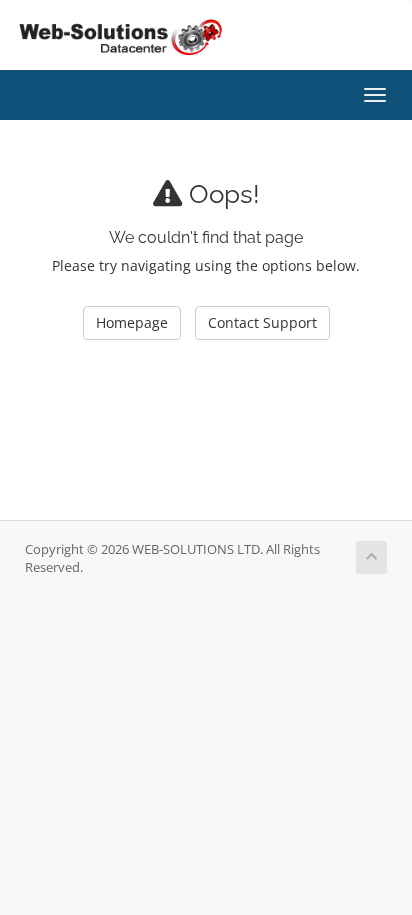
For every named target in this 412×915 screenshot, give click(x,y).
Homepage (132, 322)
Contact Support (262, 322)
